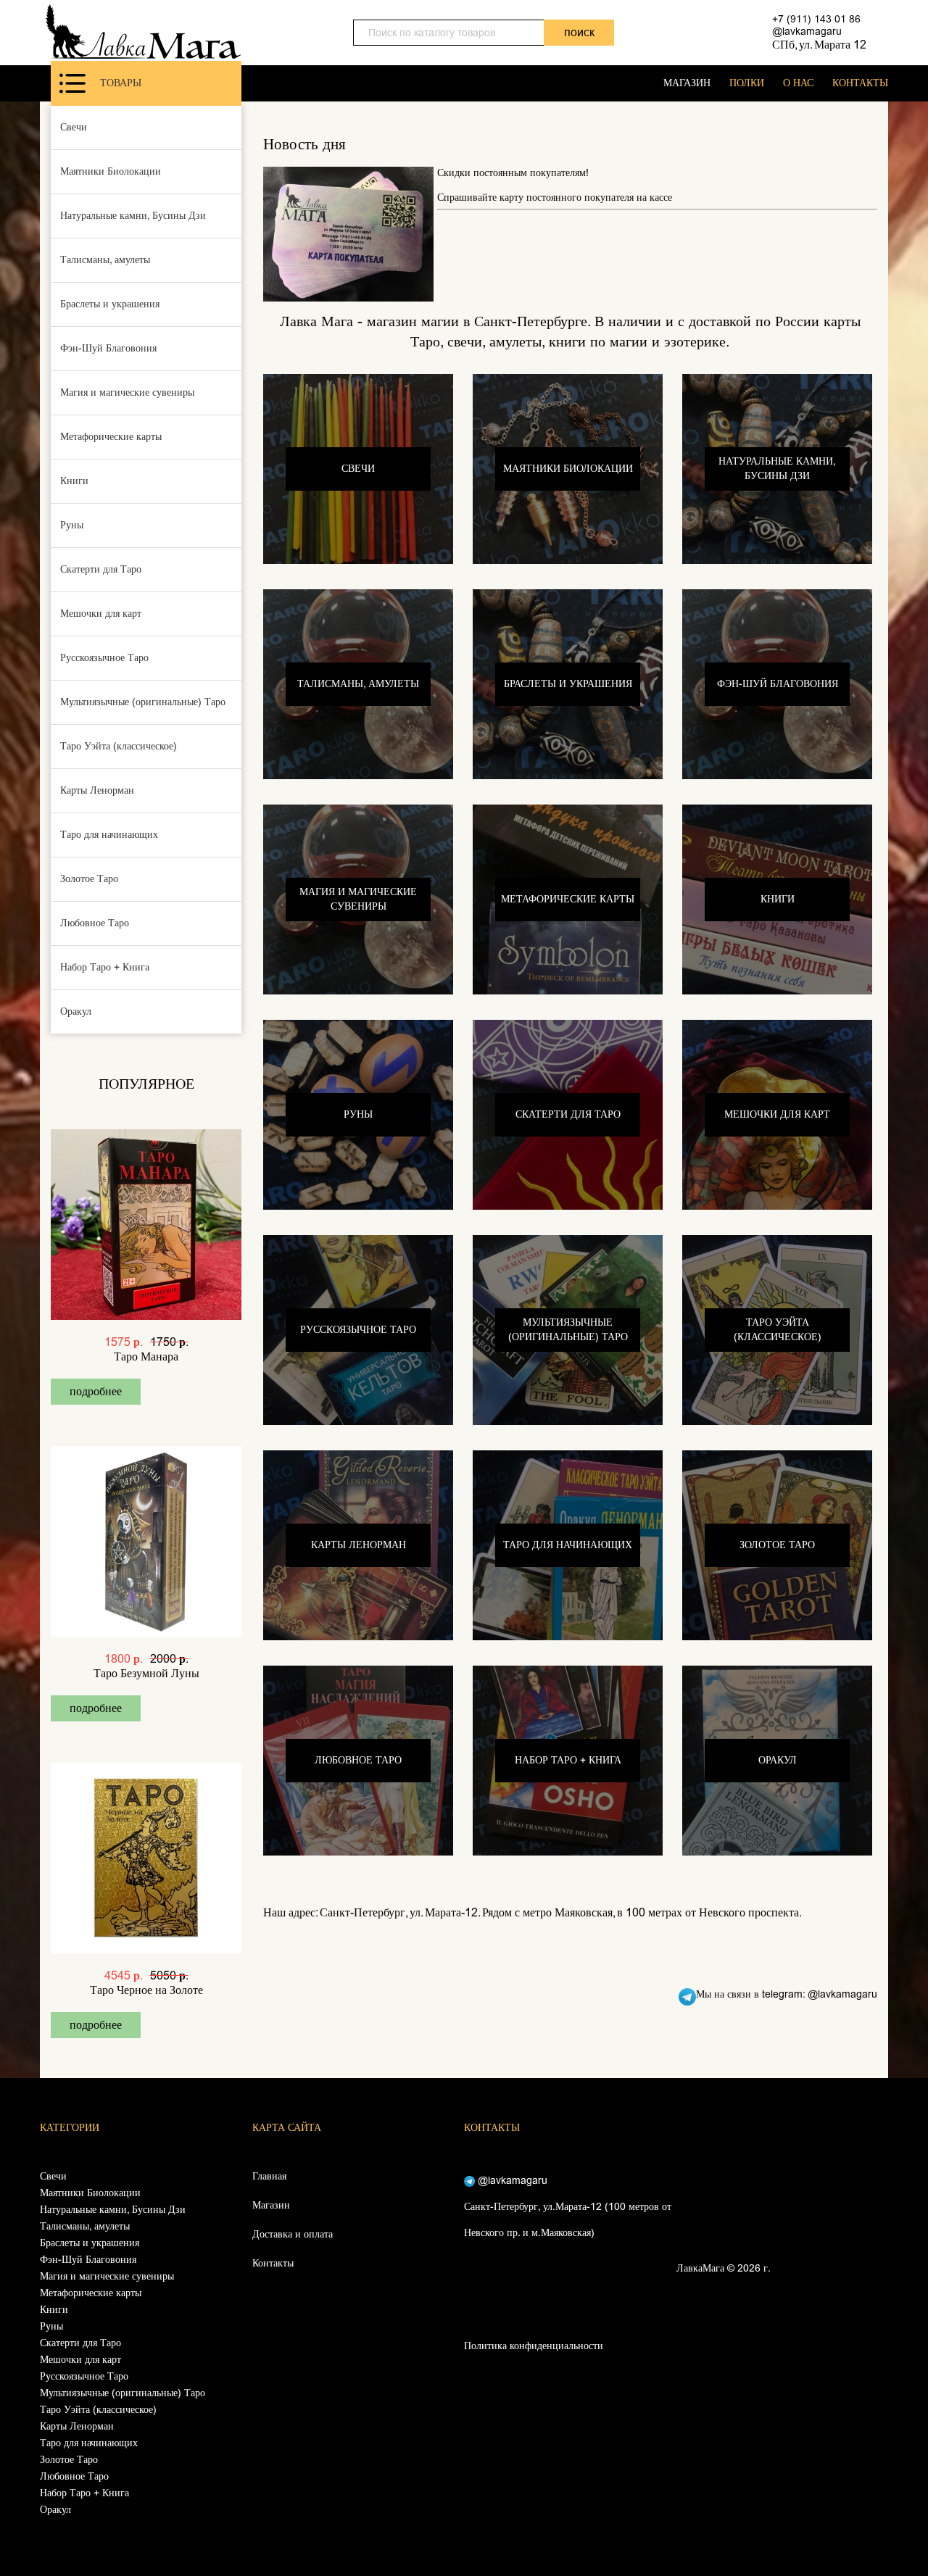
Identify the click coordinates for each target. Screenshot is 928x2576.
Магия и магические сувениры (127, 392)
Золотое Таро (89, 879)
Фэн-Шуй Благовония (108, 348)
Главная (269, 2176)
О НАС (798, 83)
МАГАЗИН (687, 83)
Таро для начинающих (109, 835)
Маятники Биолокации (111, 171)
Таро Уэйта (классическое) (119, 746)
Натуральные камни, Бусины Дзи (133, 216)
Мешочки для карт (101, 614)
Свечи (74, 127)
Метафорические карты (111, 437)
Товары (121, 83)
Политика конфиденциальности (534, 2346)
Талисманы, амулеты (105, 260)
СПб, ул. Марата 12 (819, 45)
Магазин (271, 2205)
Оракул (76, 1011)
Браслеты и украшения (110, 304)
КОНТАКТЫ (860, 83)
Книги (74, 481)
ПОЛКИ (747, 83)
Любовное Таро (95, 923)
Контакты (273, 2263)
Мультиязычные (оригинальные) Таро (143, 702)
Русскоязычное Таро (104, 658)
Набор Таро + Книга (105, 967)
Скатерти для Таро (101, 569)
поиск (579, 32)
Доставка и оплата (293, 2234)
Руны (72, 525)
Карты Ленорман (97, 790)
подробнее (96, 1391)
